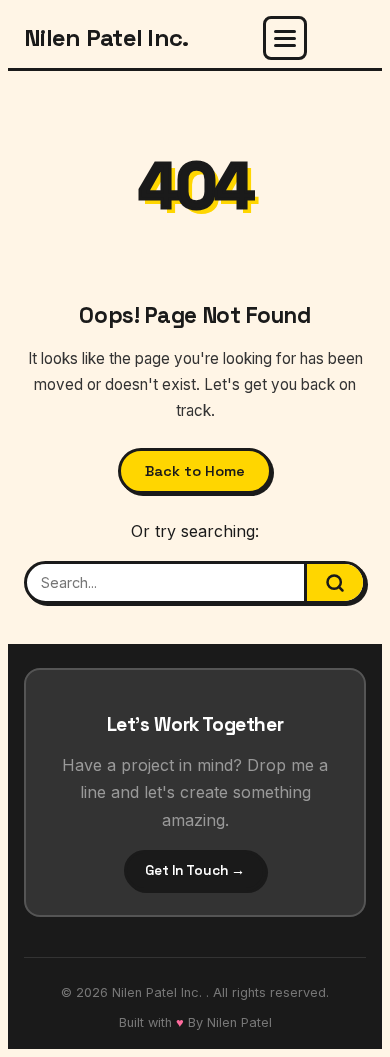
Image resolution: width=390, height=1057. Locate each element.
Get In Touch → (195, 870)
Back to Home (195, 471)
